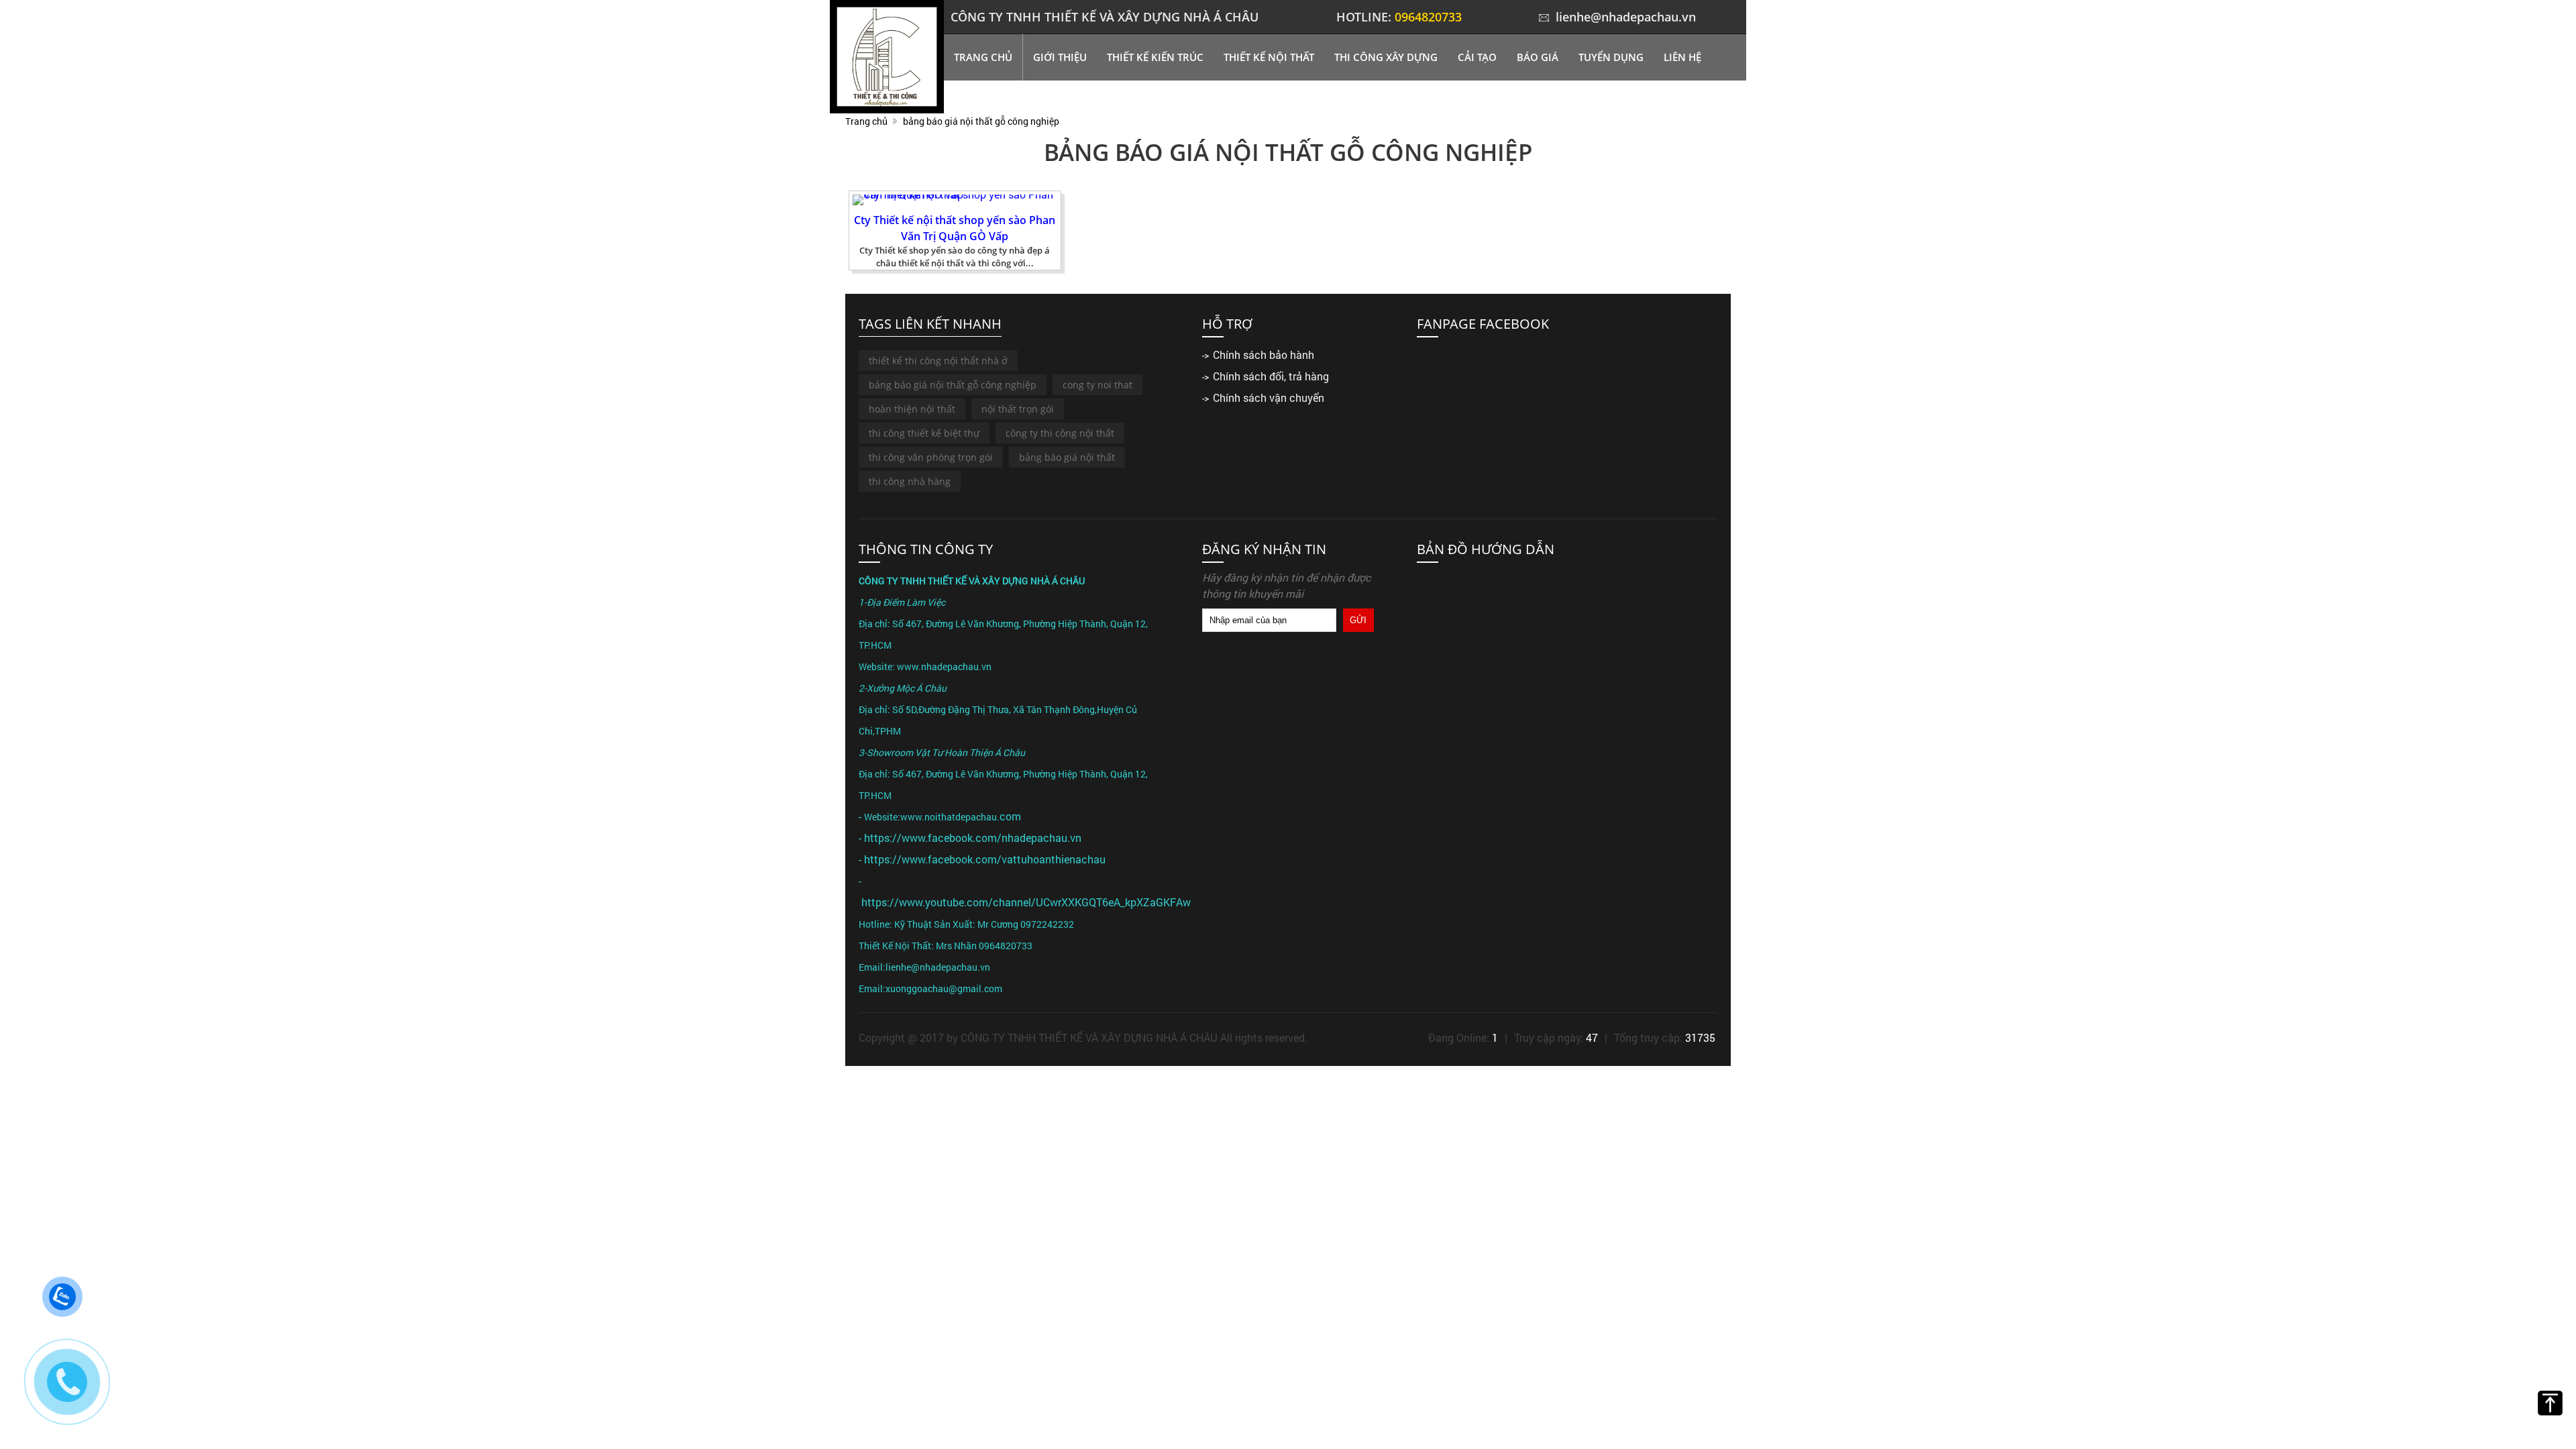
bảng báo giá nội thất (1067, 457)
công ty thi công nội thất (1060, 433)
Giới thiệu (1060, 57)
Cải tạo (1477, 57)
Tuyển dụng (1611, 57)
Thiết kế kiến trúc (1155, 57)
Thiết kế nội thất (1269, 57)
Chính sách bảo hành (1264, 355)
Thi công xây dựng (1386, 57)
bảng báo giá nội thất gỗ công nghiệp (953, 385)
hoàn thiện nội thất (912, 409)
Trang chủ (983, 57)
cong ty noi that (1097, 385)
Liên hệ (1682, 57)
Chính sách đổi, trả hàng (1271, 376)
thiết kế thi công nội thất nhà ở (938, 361)
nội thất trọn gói (1018, 409)
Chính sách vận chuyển (1269, 397)
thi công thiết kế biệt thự (924, 433)
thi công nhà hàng (910, 481)
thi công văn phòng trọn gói (931, 457)
